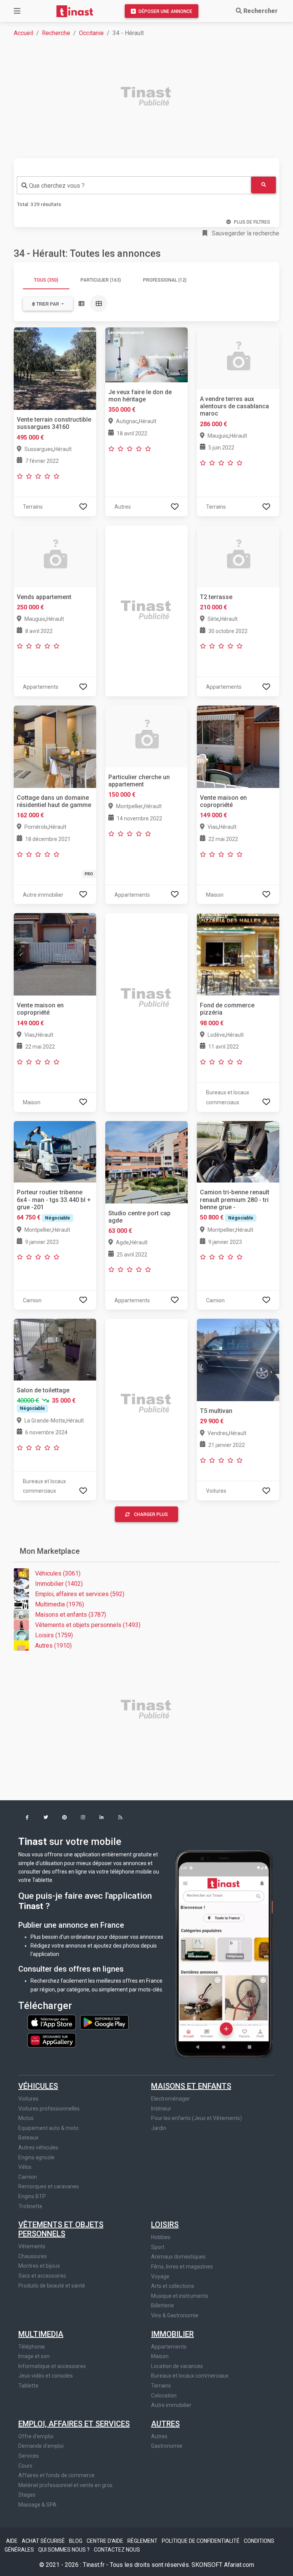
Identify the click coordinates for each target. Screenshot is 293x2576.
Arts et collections (173, 2286)
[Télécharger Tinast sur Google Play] (104, 2022)
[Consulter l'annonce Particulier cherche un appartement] (146, 736)
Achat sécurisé (44, 2541)
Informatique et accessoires (52, 2366)
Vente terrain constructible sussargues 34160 (54, 423)
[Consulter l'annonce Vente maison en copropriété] (238, 746)
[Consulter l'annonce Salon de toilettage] (55, 1349)
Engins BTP (32, 2196)
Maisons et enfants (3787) (71, 1615)
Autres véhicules (38, 2147)
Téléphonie (32, 2347)
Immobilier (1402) (59, 1584)
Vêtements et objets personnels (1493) (88, 1625)
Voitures (28, 2099)
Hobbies (161, 2237)
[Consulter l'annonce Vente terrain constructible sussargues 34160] (55, 368)
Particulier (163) (101, 280)
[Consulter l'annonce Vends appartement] (55, 556)
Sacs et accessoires (42, 2276)
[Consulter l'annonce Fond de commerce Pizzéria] (238, 954)
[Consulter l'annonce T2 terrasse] (238, 556)
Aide (12, 2541)
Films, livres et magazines (182, 2267)
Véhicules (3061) (58, 1573)
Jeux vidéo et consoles (46, 2376)
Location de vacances (177, 2366)
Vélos (25, 2167)
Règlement (143, 2541)
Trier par (48, 304)
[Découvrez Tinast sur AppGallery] (52, 2038)
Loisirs (165, 2225)
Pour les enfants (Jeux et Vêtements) (196, 2118)
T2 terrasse (216, 597)
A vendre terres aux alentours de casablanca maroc (234, 406)
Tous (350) (46, 280)
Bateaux (28, 2138)
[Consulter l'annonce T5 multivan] (238, 1359)
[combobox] (134, 185)
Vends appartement (44, 597)
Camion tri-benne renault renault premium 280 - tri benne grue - (235, 1199)
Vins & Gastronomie (175, 2315)
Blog (76, 2541)
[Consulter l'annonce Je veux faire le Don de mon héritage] (146, 354)
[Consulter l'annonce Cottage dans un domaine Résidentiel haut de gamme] (55, 746)
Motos (26, 2118)
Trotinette (30, 2206)
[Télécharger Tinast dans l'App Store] (52, 2022)
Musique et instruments (180, 2296)
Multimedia (41, 2334)
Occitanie (91, 33)
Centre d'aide (105, 2541)
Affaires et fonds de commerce (56, 2475)
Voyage (160, 2276)
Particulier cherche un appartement (139, 781)
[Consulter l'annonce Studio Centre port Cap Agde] (146, 1162)
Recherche (56, 33)
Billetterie (163, 2305)
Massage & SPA (37, 2505)
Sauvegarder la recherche (245, 233)
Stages (27, 2495)
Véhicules (38, 2086)
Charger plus (151, 1514)
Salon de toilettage (43, 1390)
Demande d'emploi (41, 2446)
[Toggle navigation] (17, 11)
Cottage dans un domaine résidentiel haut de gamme (54, 801)
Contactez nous (117, 2550)
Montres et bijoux (39, 2266)
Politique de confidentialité (201, 2541)
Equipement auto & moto (48, 2128)
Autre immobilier (171, 2405)
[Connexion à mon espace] (83, 507)
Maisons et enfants (191, 2086)
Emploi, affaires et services (74, 2424)
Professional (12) (165, 280)
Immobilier (172, 2334)
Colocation (164, 2396)
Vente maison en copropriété (223, 801)
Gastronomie (167, 2446)
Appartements (169, 2347)
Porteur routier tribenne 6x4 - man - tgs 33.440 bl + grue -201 (54, 1199)
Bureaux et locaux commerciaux (190, 2376)
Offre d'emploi (36, 2436)
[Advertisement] (151, 97)
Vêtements (32, 2246)
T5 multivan (216, 1411)
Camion (28, 2177)
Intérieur (161, 2109)
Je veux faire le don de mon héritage (140, 396)
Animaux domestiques (178, 2257)
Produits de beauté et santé (52, 2286)
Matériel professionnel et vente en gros (65, 2485)
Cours (25, 2466)
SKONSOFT (208, 2565)
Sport (158, 2247)
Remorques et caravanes (49, 2186)
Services (29, 2456)
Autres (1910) (53, 1646)
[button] (27, 1818)
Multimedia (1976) (60, 1604)
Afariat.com (239, 2565)
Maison (160, 2356)
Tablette (28, 2386)
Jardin (159, 2128)
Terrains (161, 2386)
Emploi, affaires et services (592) (80, 1594)
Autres (165, 2424)
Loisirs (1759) (54, 1635)
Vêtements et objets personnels (61, 2229)
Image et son (34, 2356)
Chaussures (33, 2256)
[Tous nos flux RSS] (120, 1818)
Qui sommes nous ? (64, 2550)
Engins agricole (36, 2157)
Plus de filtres (252, 222)
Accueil (23, 33)
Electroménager (171, 2099)
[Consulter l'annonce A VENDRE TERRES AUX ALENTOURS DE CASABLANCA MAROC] (238, 358)
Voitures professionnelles (49, 2109)
